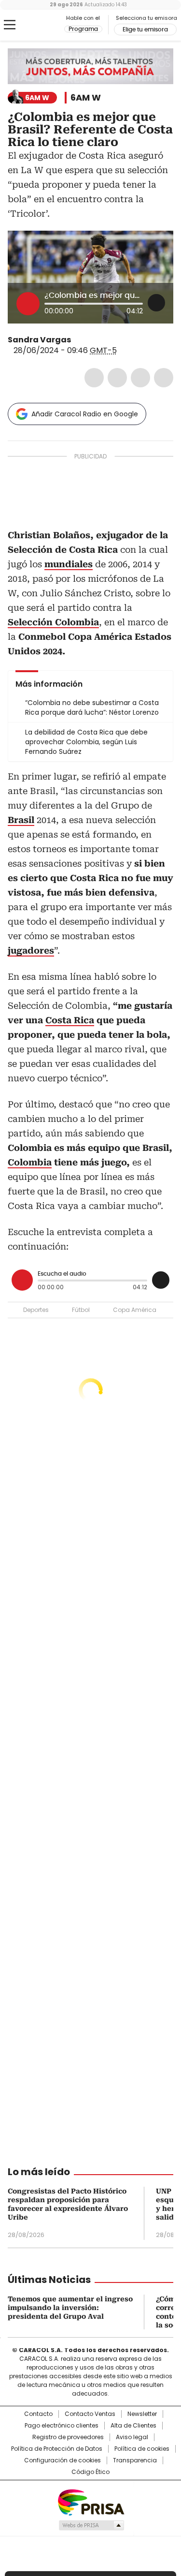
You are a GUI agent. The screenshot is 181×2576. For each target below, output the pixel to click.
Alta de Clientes (133, 2426)
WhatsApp (164, 378)
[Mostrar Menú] (10, 25)
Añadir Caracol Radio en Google (85, 414)
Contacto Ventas (90, 2414)
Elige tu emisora (145, 29)
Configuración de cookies (63, 2460)
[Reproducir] (28, 304)
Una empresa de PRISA (91, 2502)
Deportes (36, 1310)
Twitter (117, 378)
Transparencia (135, 2460)
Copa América (135, 1310)
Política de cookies (142, 2449)
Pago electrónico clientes (62, 2426)
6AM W (86, 98)
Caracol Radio (48, 25)
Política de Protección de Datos (57, 2449)
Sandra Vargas (39, 340)
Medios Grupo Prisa (91, 2525)
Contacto (38, 2414)
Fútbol (81, 1310)
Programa (83, 29)
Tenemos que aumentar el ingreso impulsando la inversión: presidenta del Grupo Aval (70, 2308)
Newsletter (142, 2414)
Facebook (94, 378)
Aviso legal (132, 2437)
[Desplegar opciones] (156, 303)
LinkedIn (140, 378)
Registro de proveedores (68, 2437)
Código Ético (90, 2472)
